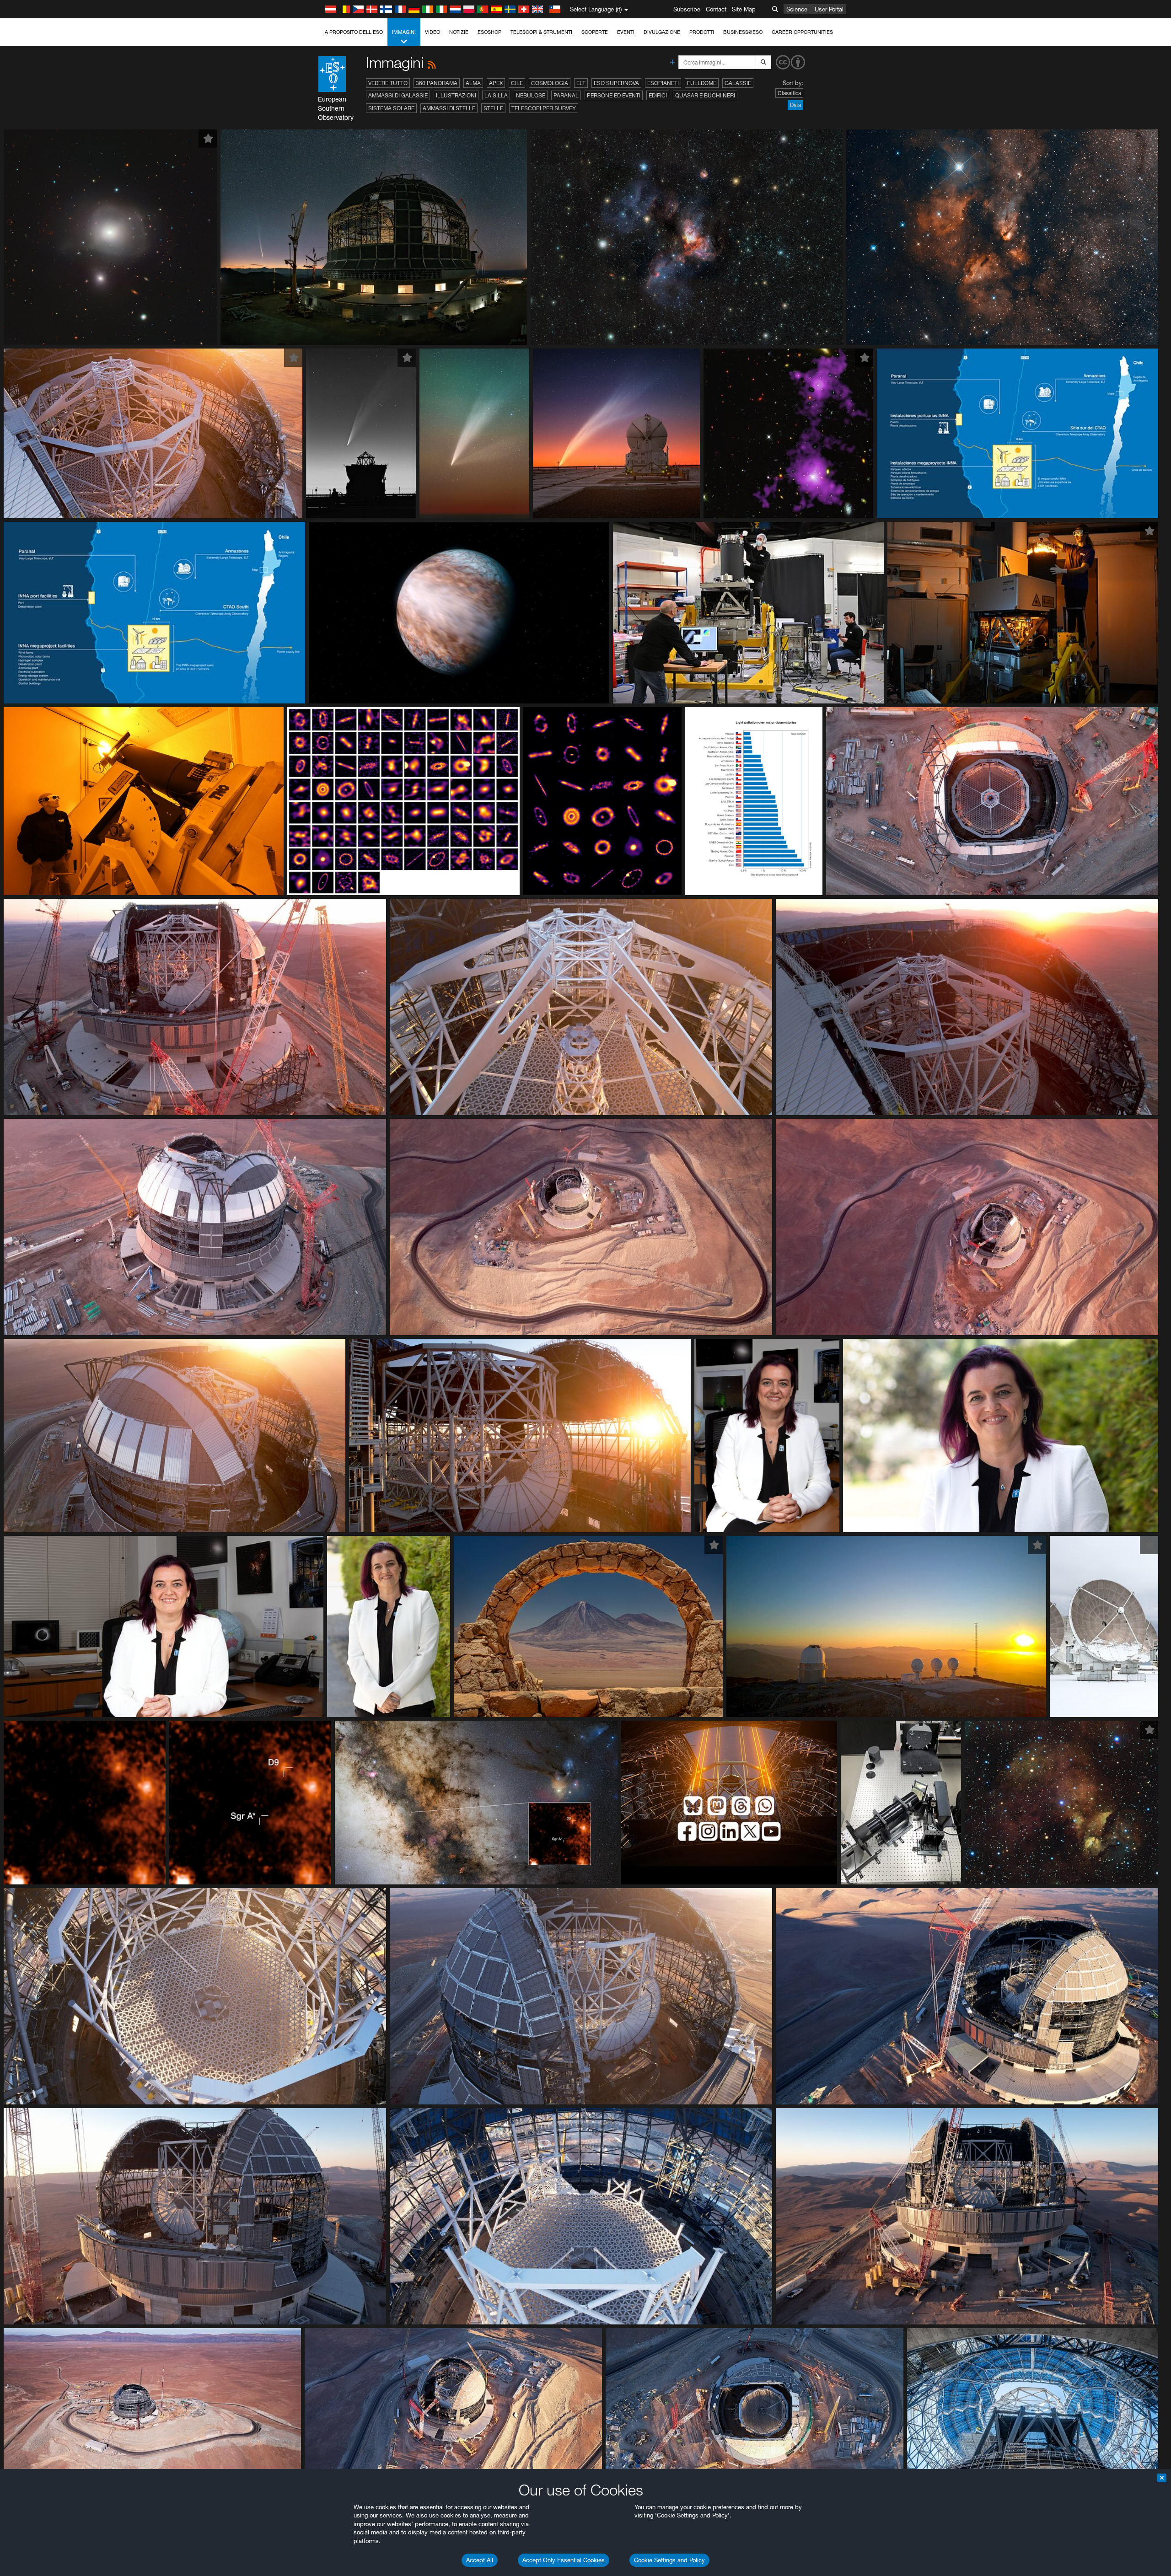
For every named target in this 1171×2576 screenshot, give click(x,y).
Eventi (626, 32)
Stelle (493, 108)
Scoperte (595, 32)
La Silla (496, 95)
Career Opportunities (802, 32)
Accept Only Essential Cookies (564, 2560)
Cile (517, 83)
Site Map (744, 9)
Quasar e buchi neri (705, 95)
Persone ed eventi (614, 95)
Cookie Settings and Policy (669, 2560)
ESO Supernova (616, 83)
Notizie (459, 32)
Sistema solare (391, 108)
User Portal (829, 9)
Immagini (404, 32)
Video (432, 32)
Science (797, 9)
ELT (581, 83)
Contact (716, 9)
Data (795, 105)
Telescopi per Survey (544, 108)
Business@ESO (743, 32)
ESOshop (489, 32)
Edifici (658, 95)
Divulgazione (662, 32)
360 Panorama (437, 83)
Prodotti (702, 32)
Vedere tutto (388, 83)
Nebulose (531, 95)
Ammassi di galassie (398, 95)
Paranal (566, 95)
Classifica (789, 93)
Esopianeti (663, 83)
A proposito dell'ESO (354, 32)
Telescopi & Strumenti (541, 32)
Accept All (480, 2560)
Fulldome (702, 83)
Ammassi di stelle (449, 108)
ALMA (473, 83)
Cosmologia (550, 83)
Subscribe (687, 9)
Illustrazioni (456, 95)
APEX (496, 83)
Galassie (738, 83)
